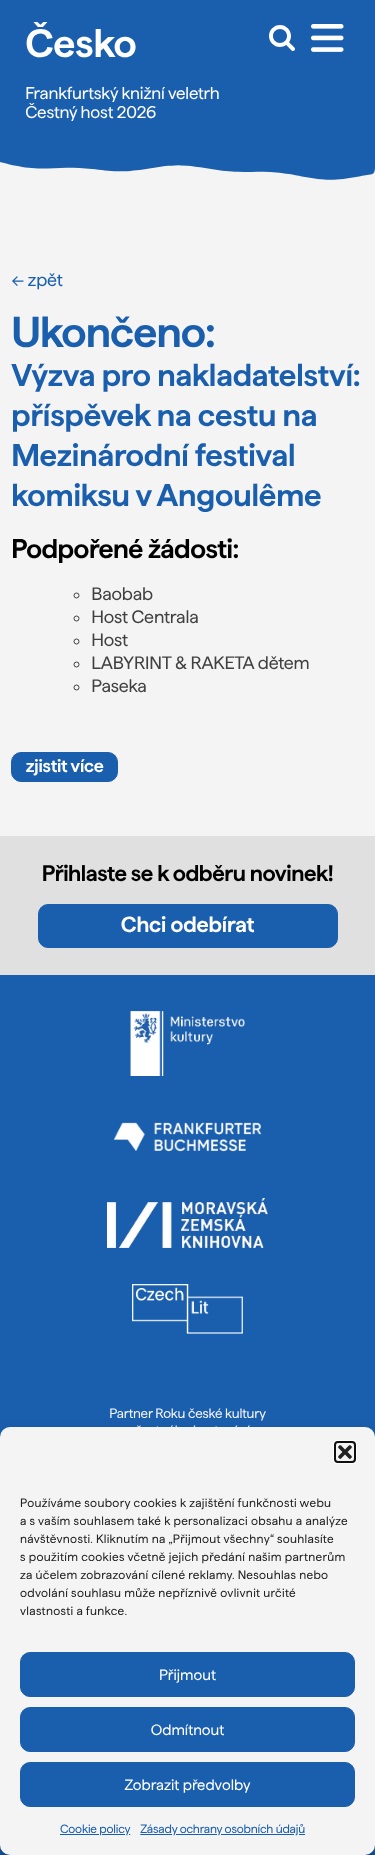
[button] (345, 1452)
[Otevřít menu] (327, 37)
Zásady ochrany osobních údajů (222, 1829)
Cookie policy (95, 1829)
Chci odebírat (187, 925)
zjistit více (65, 766)
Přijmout (187, 1675)
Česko (80, 43)
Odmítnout (188, 1730)
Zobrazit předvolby (188, 1785)
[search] (277, 37)
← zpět (36, 280)
